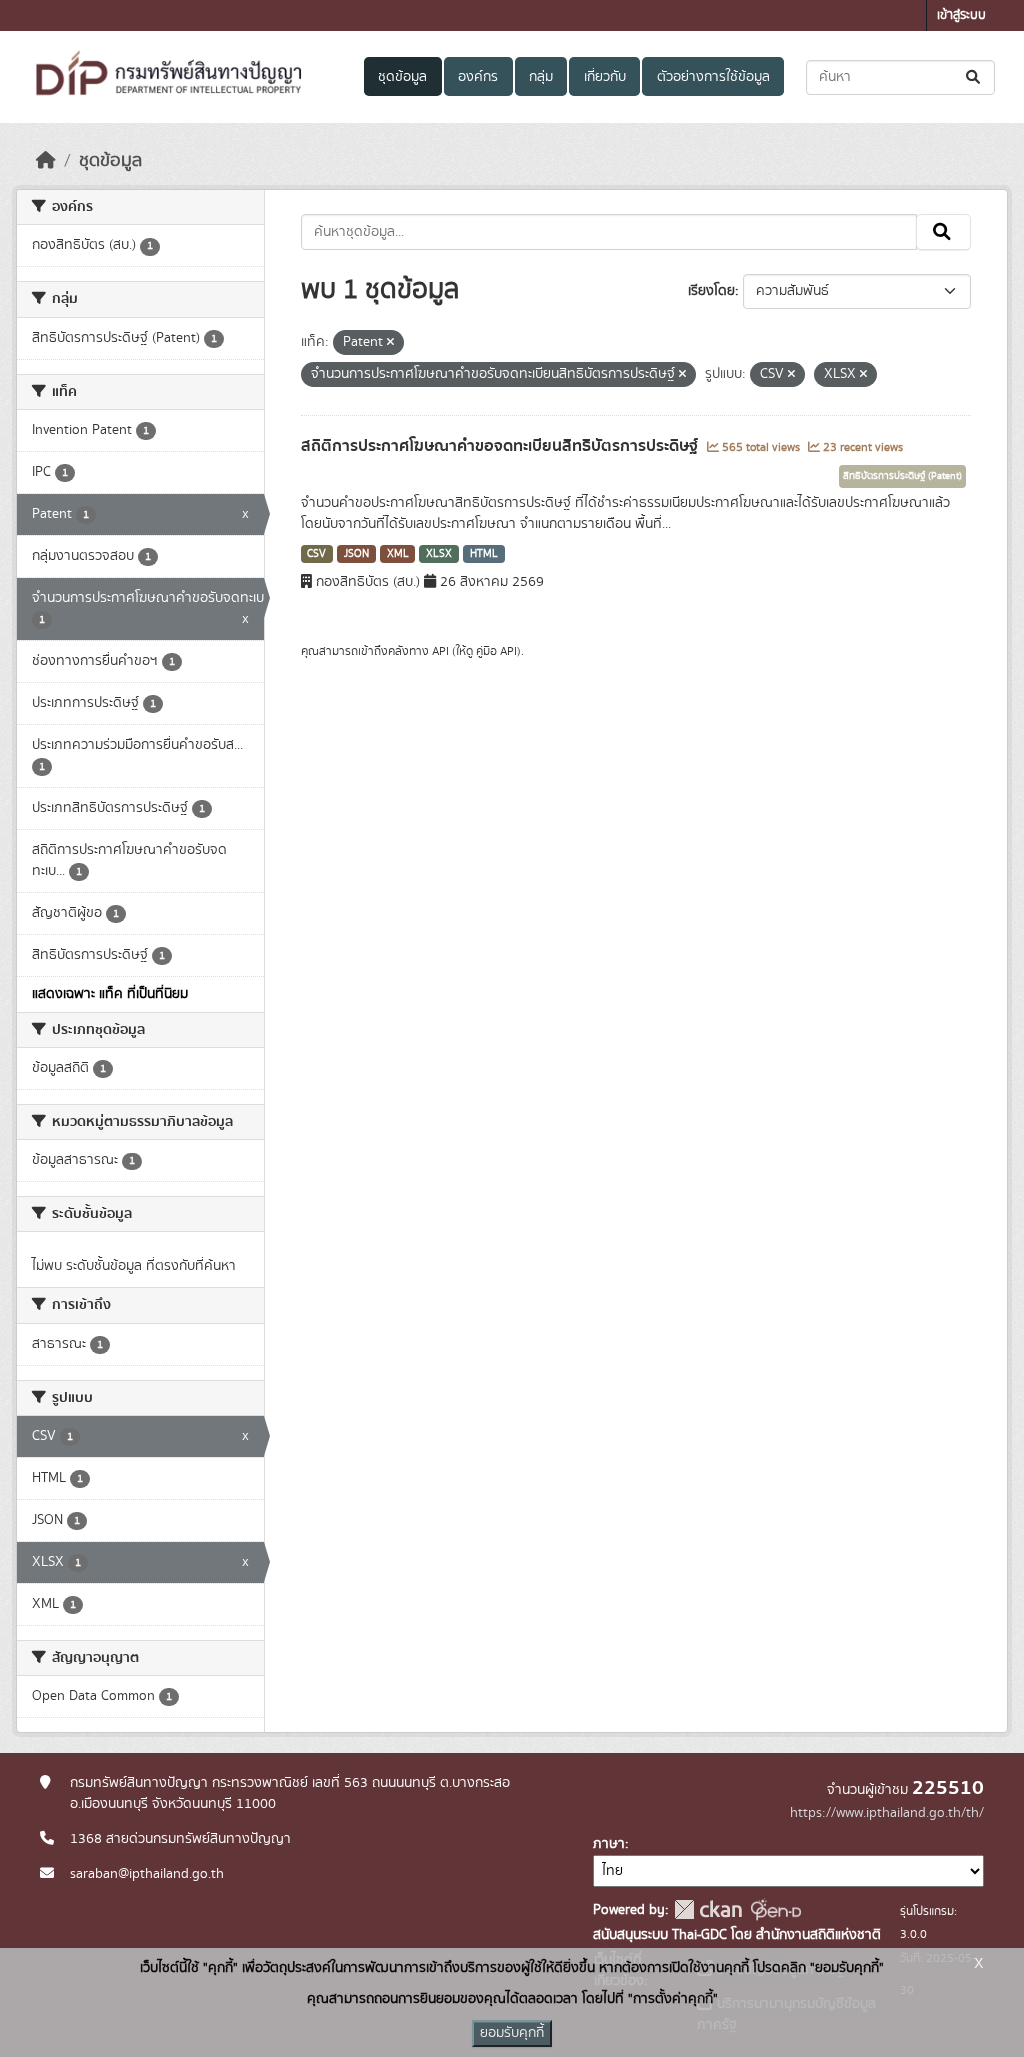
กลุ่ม (541, 77)
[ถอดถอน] (390, 343)
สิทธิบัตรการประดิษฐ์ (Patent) (902, 476)
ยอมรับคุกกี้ (512, 2033)
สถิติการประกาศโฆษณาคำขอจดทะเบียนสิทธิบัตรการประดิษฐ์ (501, 446)
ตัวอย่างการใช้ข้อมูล (713, 77)
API (440, 651)
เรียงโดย (711, 291)
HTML (484, 554)
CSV (316, 554)
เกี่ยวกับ (605, 77)
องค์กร (478, 77)
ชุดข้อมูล (402, 77)
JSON (356, 554)
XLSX (439, 554)
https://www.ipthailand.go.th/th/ (887, 1813)
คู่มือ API (496, 651)
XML (398, 554)
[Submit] (974, 77)
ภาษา (609, 1844)
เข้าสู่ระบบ (961, 15)
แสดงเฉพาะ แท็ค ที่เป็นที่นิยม (110, 994)
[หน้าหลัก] (46, 161)
